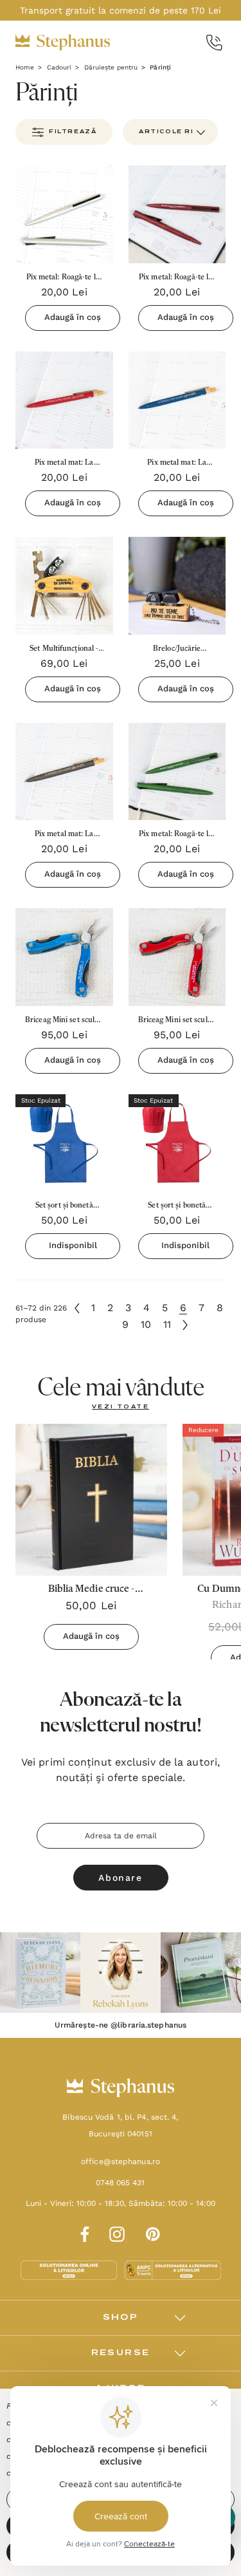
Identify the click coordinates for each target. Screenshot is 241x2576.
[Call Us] (214, 43)
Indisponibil (73, 1245)
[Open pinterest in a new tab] (153, 2232)
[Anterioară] (77, 1308)
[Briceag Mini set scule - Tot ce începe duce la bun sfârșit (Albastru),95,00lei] (64, 957)
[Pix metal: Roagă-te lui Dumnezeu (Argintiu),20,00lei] (64, 214)
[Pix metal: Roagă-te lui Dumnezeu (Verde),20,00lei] (177, 772)
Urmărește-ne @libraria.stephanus (121, 2025)
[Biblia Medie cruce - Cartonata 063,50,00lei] (91, 1500)
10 (146, 1324)
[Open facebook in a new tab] (83, 2232)
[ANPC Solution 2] (173, 2270)
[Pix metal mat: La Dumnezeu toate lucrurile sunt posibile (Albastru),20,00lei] (177, 400)
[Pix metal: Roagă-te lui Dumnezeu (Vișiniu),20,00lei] (177, 214)
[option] (40, 1973)
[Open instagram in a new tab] (117, 2232)
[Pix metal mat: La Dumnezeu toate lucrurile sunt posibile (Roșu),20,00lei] (64, 400)
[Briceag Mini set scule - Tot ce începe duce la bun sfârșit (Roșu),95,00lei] (177, 957)
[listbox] (170, 132)
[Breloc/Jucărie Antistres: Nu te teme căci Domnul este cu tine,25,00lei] (177, 586)
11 (167, 1324)
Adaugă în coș (73, 317)
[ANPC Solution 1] (70, 2270)
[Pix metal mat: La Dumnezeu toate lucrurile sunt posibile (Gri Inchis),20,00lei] (64, 772)
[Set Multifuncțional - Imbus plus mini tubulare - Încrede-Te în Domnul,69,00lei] (64, 586)
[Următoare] (185, 1325)
